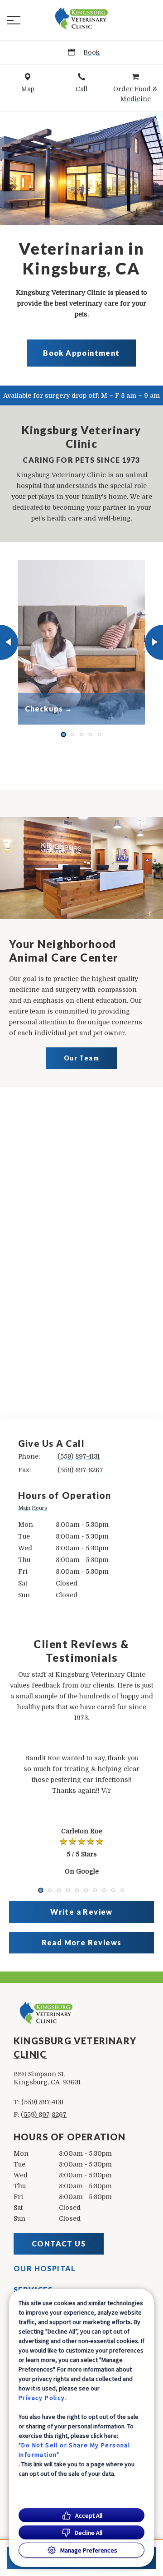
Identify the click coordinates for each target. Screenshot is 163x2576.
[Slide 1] (63, 734)
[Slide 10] (122, 1890)
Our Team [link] (81, 1058)
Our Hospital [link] (45, 2269)
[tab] (35, 1509)
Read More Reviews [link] (82, 1942)
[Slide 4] (91, 735)
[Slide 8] (104, 1890)
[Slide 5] (100, 735)
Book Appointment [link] (81, 353)
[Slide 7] (95, 1890)
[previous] (9, 642)
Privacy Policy (42, 2398)
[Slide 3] (81, 735)
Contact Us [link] (59, 2244)
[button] (14, 20)
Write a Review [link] (81, 1912)
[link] (81, 19)
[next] (154, 642)
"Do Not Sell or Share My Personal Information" (74, 2450)
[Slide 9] (113, 1890)
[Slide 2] (72, 735)
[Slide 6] (86, 1890)
